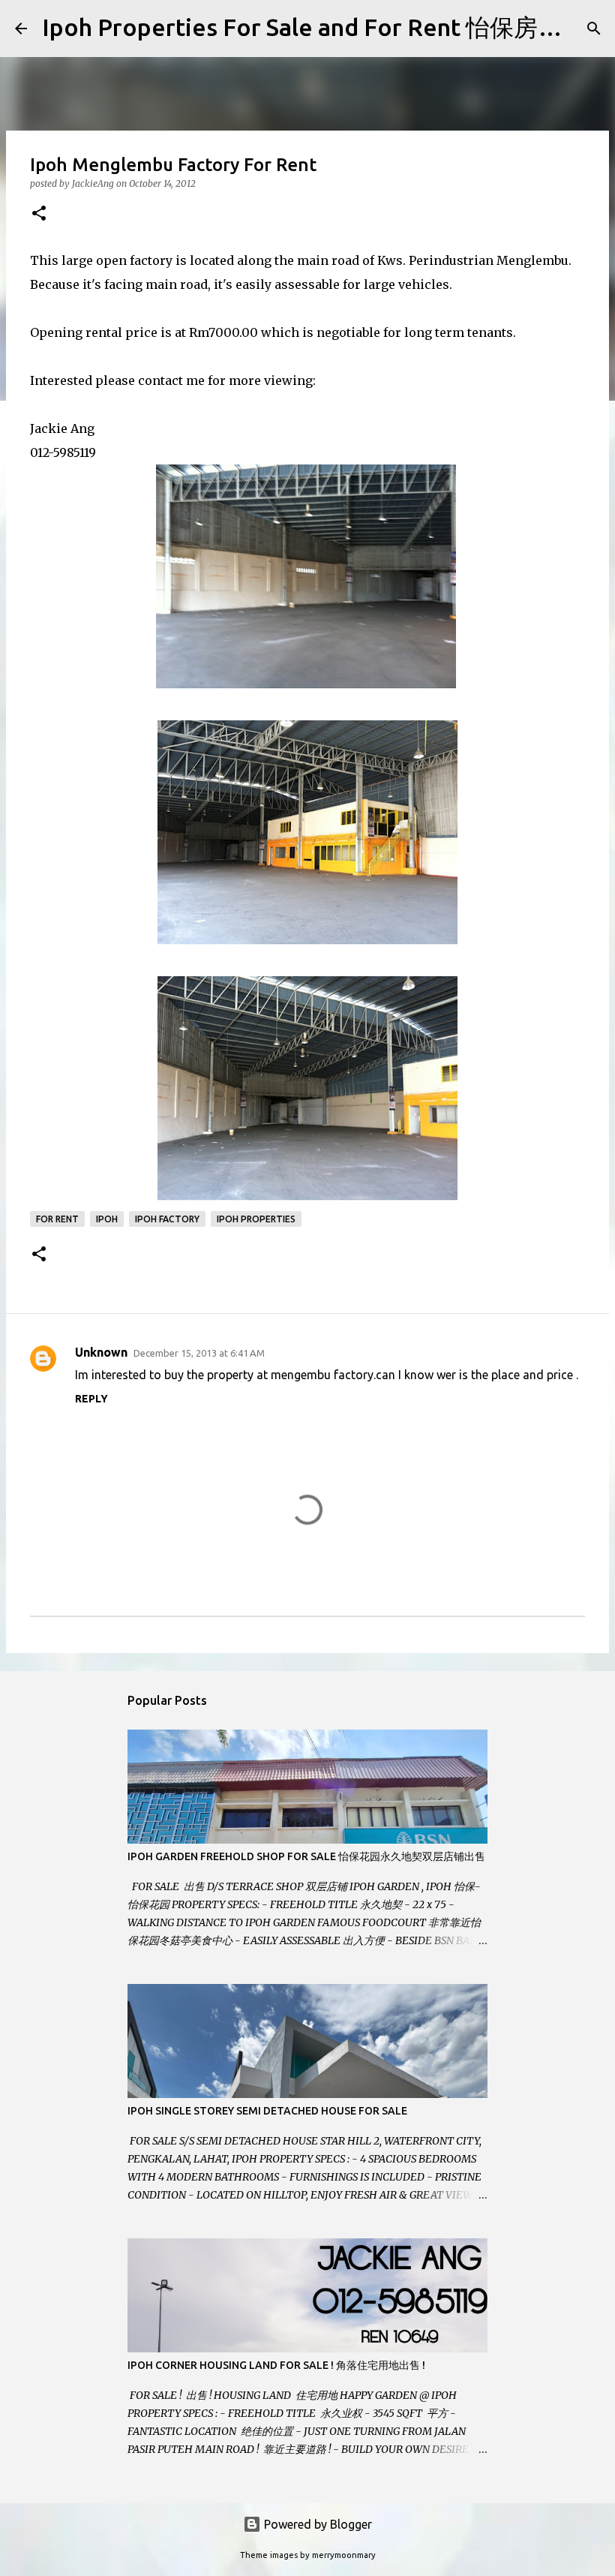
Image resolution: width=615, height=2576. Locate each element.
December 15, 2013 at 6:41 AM (199, 1353)
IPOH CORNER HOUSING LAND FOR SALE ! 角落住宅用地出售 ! (276, 2365)
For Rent (57, 1219)
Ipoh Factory (167, 1219)
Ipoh (107, 1219)
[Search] (594, 29)
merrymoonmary (344, 2555)
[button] (39, 214)
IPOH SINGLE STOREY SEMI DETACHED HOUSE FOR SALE (267, 2111)
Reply (91, 1399)
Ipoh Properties (256, 1219)
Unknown (101, 1352)
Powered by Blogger (316, 2524)
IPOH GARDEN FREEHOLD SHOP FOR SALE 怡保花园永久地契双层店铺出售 (306, 1856)
